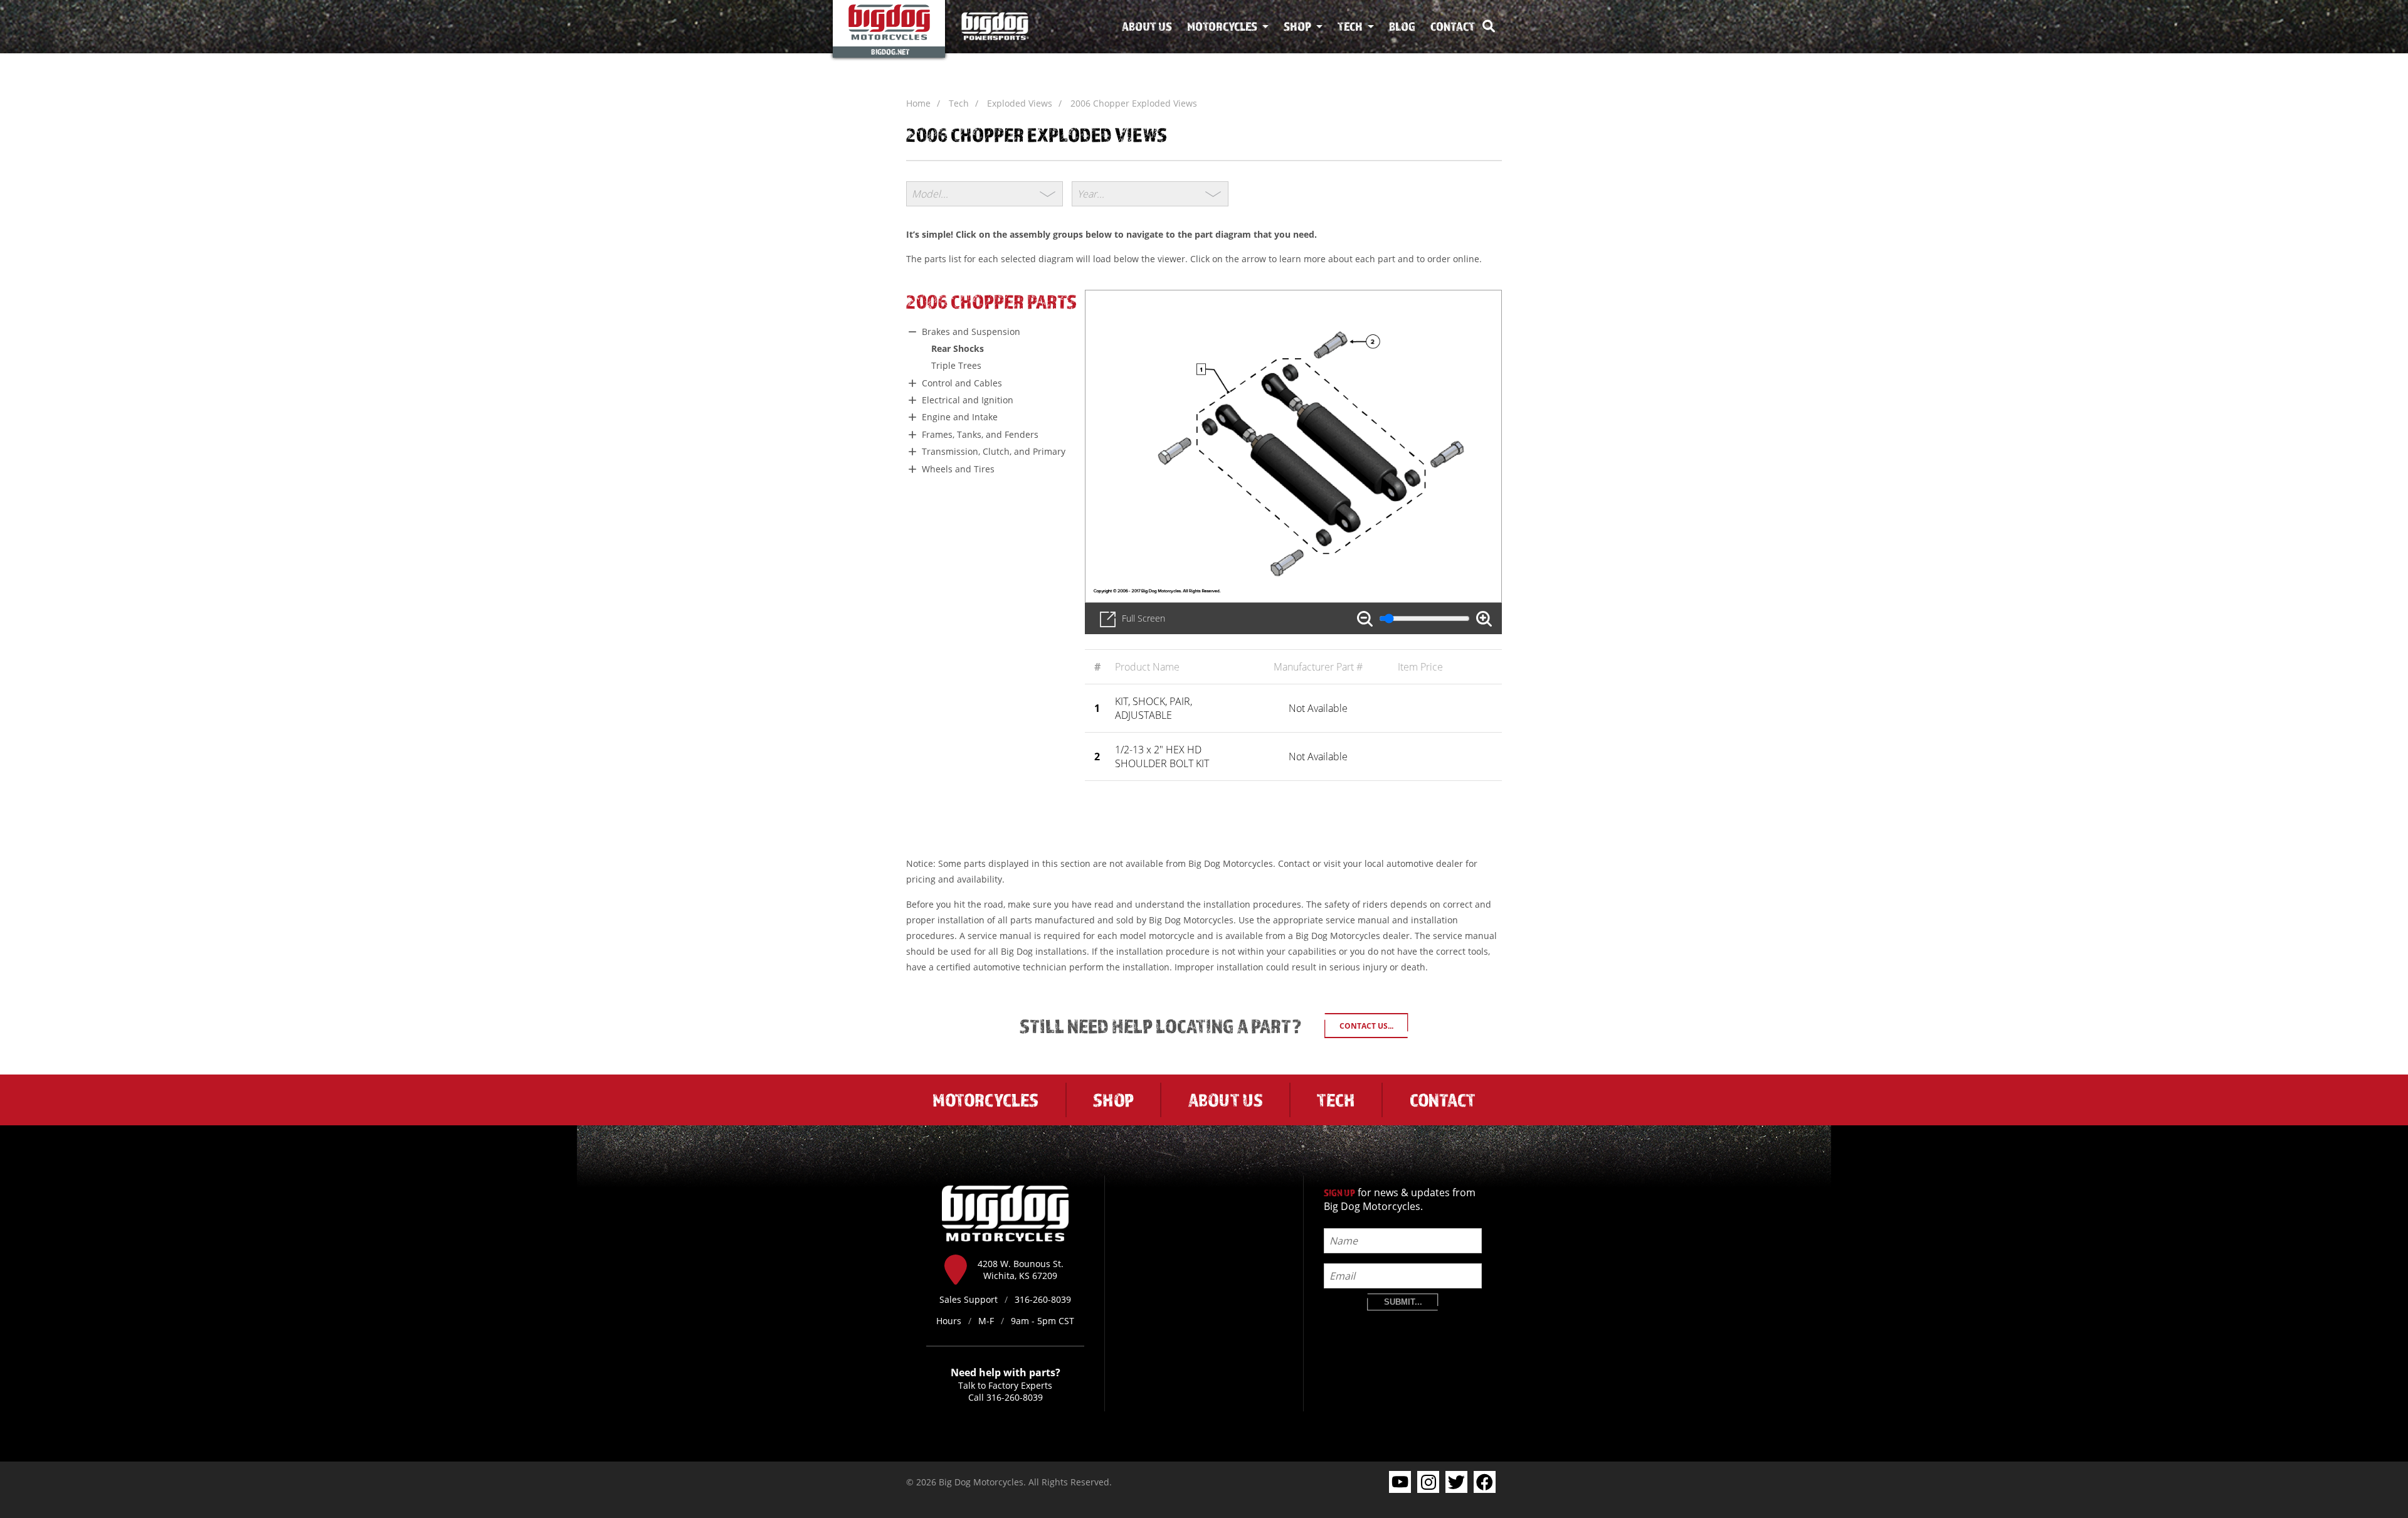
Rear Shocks (958, 348)
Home (918, 103)
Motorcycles (1222, 26)
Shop (1297, 26)
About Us (1147, 26)
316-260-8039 (1015, 1397)
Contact (1453, 26)
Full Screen (1143, 618)
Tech (1350, 26)
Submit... (1403, 1302)
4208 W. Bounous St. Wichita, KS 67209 (1021, 1270)
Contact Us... (1366, 1026)
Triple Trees (956, 365)
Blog (1402, 26)
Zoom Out (1365, 619)
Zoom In (1484, 619)
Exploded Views (1020, 103)
